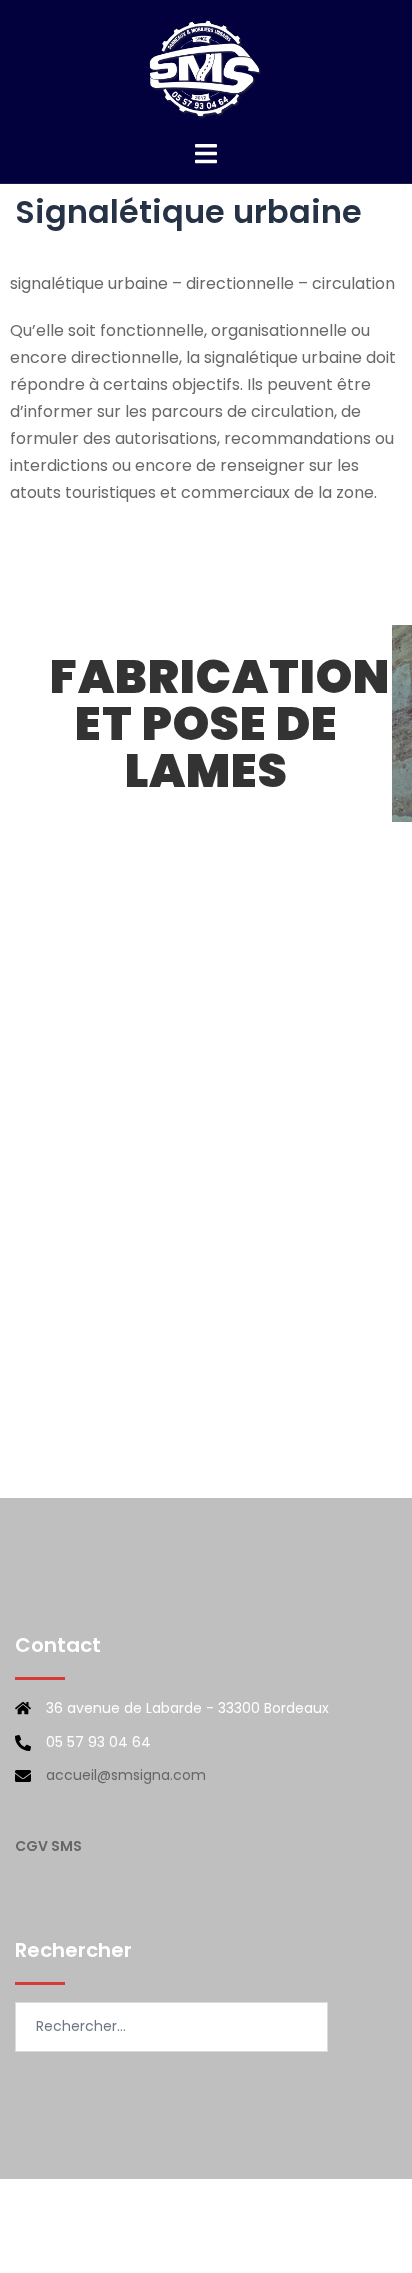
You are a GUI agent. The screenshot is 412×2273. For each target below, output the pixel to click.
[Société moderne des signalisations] (206, 68)
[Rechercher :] (171, 2027)
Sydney (302, 2237)
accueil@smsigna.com (126, 1775)
